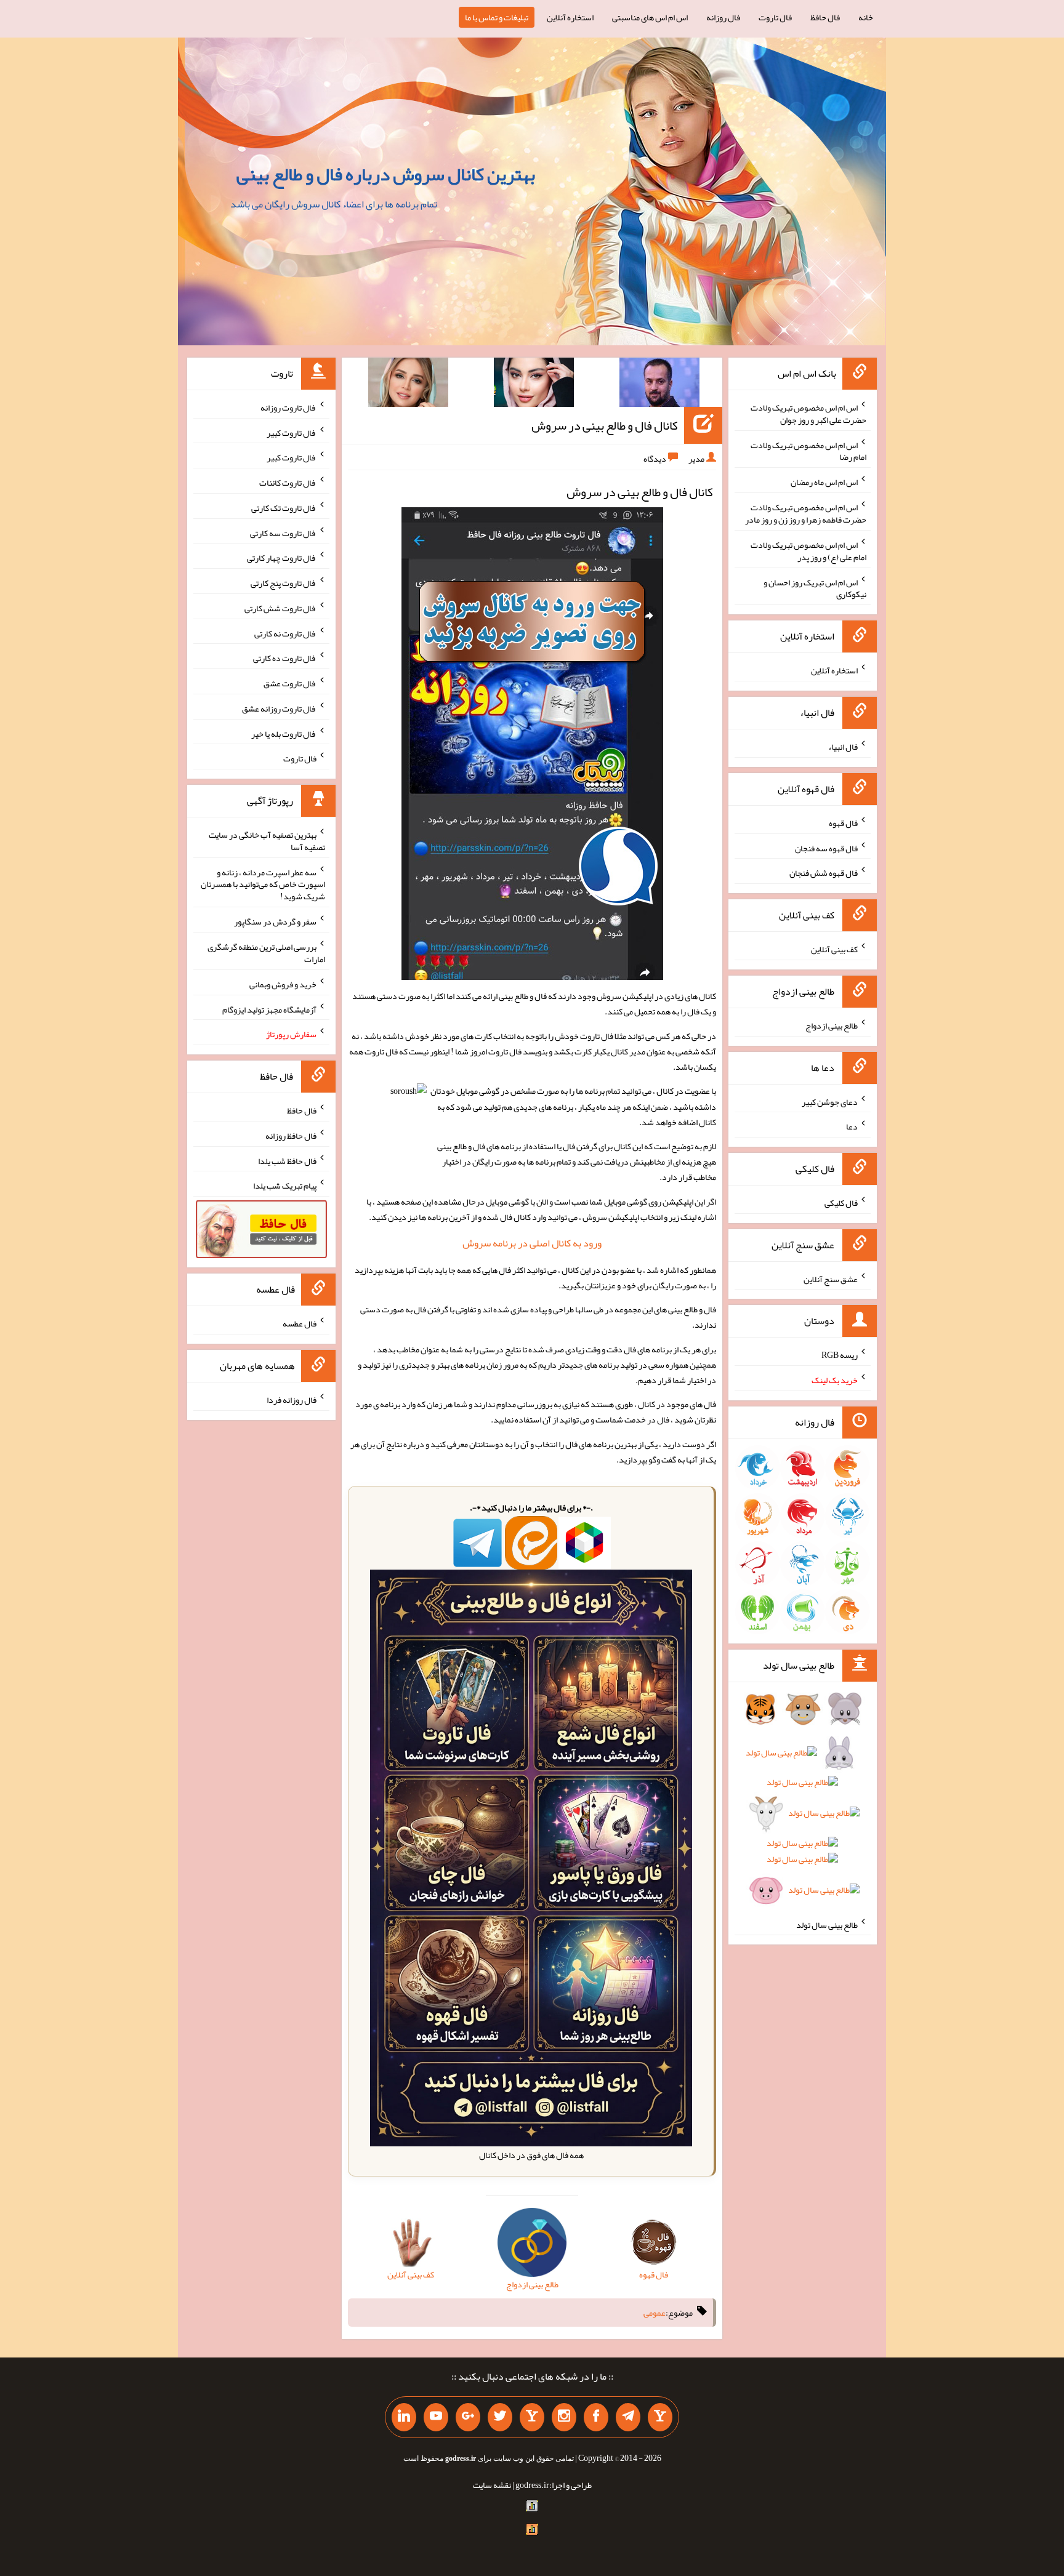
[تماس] (532, 2417)
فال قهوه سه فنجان (826, 848)
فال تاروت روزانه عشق (279, 708)
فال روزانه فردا (292, 1400)
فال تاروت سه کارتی (283, 532)
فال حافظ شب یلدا (287, 1160)
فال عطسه (300, 1323)
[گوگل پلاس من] (468, 2417)
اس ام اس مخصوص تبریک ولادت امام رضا (808, 451)
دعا (852, 1126)
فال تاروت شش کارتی (280, 608)
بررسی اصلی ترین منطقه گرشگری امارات (266, 953)
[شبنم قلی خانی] (408, 385)
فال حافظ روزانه (291, 1136)
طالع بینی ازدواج (832, 1025)
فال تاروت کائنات (288, 483)
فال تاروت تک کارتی (284, 508)
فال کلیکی (841, 1203)
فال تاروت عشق (290, 683)
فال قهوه (843, 823)
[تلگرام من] (628, 2417)
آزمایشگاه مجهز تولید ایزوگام (269, 1009)
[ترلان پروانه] (534, 385)
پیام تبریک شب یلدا (285, 1186)
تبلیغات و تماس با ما (497, 17)
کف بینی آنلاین (834, 949)
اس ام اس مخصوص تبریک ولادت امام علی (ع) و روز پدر (808, 551)
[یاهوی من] (660, 2417)
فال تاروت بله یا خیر (284, 733)
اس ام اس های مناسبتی (650, 17)
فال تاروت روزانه (288, 407)
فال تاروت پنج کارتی (284, 583)
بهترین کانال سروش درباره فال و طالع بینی (386, 174)
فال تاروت (775, 17)
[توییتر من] (500, 2417)
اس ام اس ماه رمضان (824, 482)
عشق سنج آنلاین (831, 1278)
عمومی (655, 2313)
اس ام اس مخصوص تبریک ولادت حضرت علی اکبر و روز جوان (808, 414)
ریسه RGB (840, 1355)
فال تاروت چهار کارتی (282, 558)
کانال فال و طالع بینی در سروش (605, 425)
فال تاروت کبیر (292, 432)
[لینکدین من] (404, 2417)
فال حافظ (825, 17)
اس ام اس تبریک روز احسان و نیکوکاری (815, 588)
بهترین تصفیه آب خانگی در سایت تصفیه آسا (267, 841)
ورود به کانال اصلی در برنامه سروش (532, 1243)
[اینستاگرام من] (564, 2417)
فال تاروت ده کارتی (285, 658)
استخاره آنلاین (570, 17)
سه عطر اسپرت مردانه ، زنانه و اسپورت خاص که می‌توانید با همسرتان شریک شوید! (263, 884)
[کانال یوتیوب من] (436, 2417)
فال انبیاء (843, 747)
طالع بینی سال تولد (827, 1924)
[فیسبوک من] (596, 2417)
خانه (866, 17)
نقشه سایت (492, 2485)
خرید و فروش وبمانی (283, 984)
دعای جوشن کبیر (830, 1101)
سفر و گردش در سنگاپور (275, 921)
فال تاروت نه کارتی (285, 633)
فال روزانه (723, 17)
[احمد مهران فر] (659, 385)
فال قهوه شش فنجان (824, 873)
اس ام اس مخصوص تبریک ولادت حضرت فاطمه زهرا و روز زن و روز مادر (806, 513)
